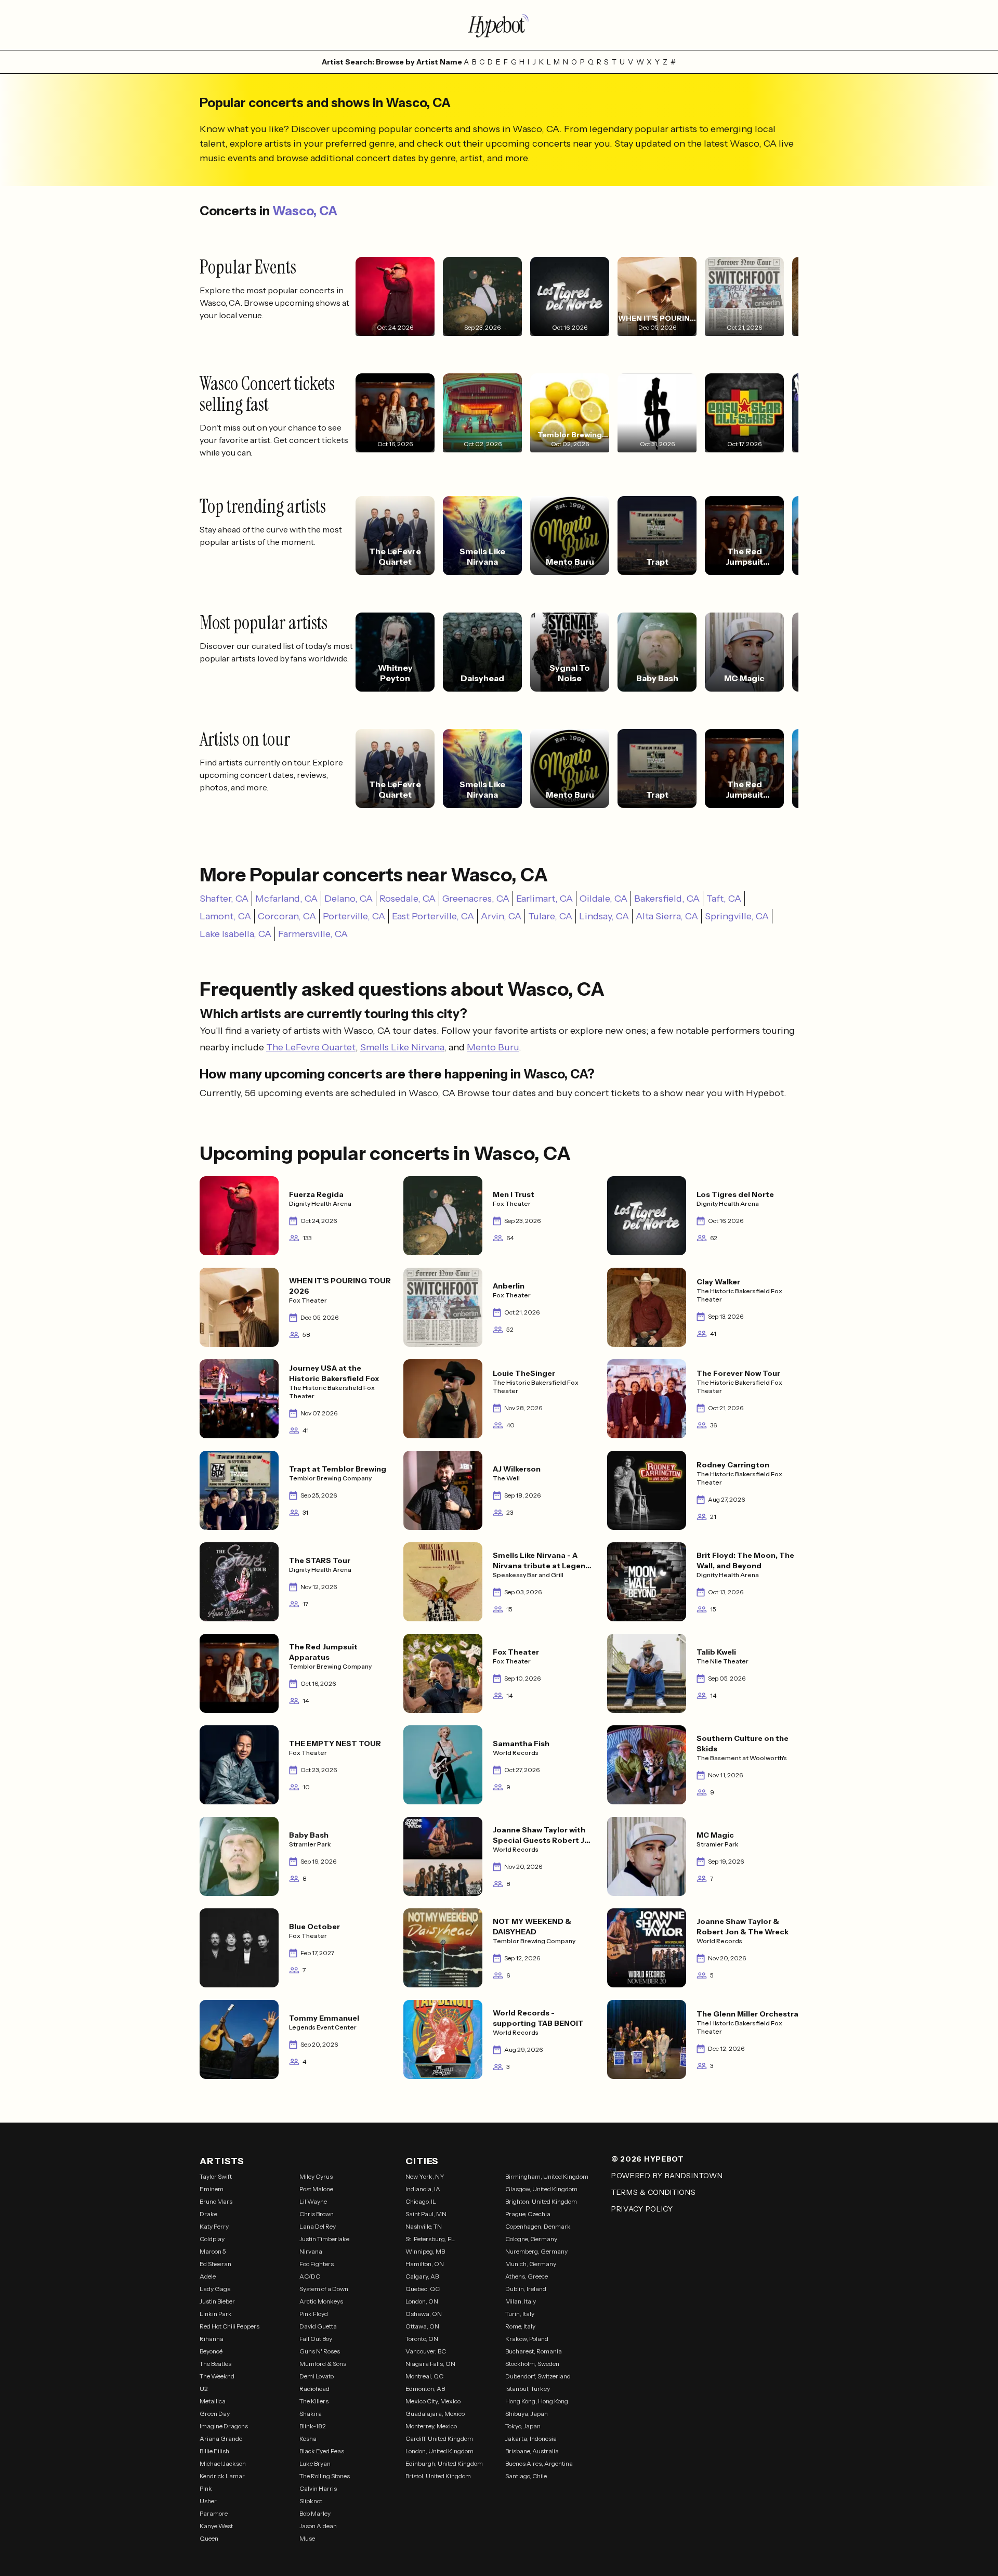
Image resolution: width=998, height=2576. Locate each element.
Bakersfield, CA (667, 899)
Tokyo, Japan (523, 2426)
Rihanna (212, 2339)
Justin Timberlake (324, 2239)
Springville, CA (737, 916)
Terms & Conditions (654, 2192)
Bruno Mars (216, 2201)
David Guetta (318, 2326)
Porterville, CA (354, 916)
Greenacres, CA (476, 899)
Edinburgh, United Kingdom (444, 2463)
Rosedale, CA (408, 899)
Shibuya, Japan (527, 2414)
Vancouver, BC (426, 2351)
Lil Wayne (313, 2201)
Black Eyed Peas (322, 2451)
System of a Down (324, 2289)
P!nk (206, 2488)
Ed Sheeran (215, 2264)
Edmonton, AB (425, 2389)
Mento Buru (493, 1047)
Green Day (215, 2414)
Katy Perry (214, 2226)
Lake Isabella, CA (235, 934)
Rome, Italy (520, 2326)
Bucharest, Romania (534, 2351)
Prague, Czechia (528, 2214)
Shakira (311, 2414)
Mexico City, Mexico (433, 2401)
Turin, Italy (520, 2314)
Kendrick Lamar (222, 2476)
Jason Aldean (318, 2526)
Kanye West (216, 2526)
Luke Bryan (315, 2463)
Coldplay (212, 2239)
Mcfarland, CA (286, 899)
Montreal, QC (424, 2376)
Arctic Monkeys (321, 2301)
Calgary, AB (422, 2276)
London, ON (422, 2301)
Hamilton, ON (425, 2264)
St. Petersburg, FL (430, 2239)
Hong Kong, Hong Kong (537, 2401)
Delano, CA (349, 899)
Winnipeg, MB (425, 2251)
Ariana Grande (221, 2438)
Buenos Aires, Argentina (539, 2463)
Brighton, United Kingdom (541, 2201)
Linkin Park (216, 2314)
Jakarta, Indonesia (531, 2438)
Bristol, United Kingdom (438, 2476)
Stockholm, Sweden (532, 2364)
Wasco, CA (305, 211)
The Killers (314, 2401)
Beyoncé (211, 2351)
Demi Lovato (317, 2376)
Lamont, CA (225, 916)
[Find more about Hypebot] (499, 25)
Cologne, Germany (531, 2239)
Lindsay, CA (604, 916)
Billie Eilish (214, 2451)
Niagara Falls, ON (430, 2364)
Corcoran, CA (287, 916)
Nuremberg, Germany (536, 2251)
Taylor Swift (216, 2176)
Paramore (214, 2513)
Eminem (212, 2189)
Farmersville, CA (313, 934)
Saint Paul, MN (426, 2214)
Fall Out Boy (316, 2339)
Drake (208, 2214)
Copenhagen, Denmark (538, 2226)
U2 (204, 2389)
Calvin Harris (318, 2488)
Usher (208, 2501)
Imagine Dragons (224, 2426)
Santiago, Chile (526, 2476)
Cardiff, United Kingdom (439, 2438)
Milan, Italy (521, 2301)
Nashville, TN (424, 2226)
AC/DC (310, 2276)
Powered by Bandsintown (667, 2176)
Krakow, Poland (527, 2339)
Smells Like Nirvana (402, 1047)
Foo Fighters (317, 2264)
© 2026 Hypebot (648, 2159)
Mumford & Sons (323, 2364)
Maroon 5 (213, 2251)
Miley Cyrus (316, 2176)
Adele (208, 2276)
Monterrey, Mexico (431, 2426)
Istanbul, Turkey (528, 2389)
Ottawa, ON (422, 2326)
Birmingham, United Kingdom (547, 2176)
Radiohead (314, 2389)
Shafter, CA (224, 899)
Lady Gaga (215, 2289)
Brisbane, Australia (532, 2451)
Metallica (213, 2401)
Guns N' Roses (320, 2351)
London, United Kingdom (439, 2451)
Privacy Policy (642, 2209)
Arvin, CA (501, 916)
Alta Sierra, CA (667, 916)
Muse (307, 2538)
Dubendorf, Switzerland (538, 2376)
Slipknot (311, 2501)
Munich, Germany (531, 2264)
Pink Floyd (314, 2314)
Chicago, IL (421, 2201)
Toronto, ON (422, 2339)
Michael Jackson (223, 2463)
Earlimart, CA (544, 899)
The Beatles (215, 2364)
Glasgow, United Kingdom (541, 2189)
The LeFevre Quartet (311, 1047)
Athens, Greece (527, 2276)
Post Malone (316, 2189)
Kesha (308, 2438)
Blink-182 (313, 2426)
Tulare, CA (550, 916)
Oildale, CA (603, 899)
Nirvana (311, 2251)
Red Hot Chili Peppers (229, 2326)
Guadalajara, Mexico (435, 2414)
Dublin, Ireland (526, 2289)
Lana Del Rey (318, 2226)
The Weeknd (217, 2376)
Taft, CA (724, 899)
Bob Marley (315, 2513)
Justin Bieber (217, 2301)
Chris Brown (317, 2214)
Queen (209, 2538)
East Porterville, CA (433, 916)
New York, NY (425, 2176)
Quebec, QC (423, 2289)
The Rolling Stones (325, 2476)
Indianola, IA (423, 2189)
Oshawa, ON (424, 2314)
